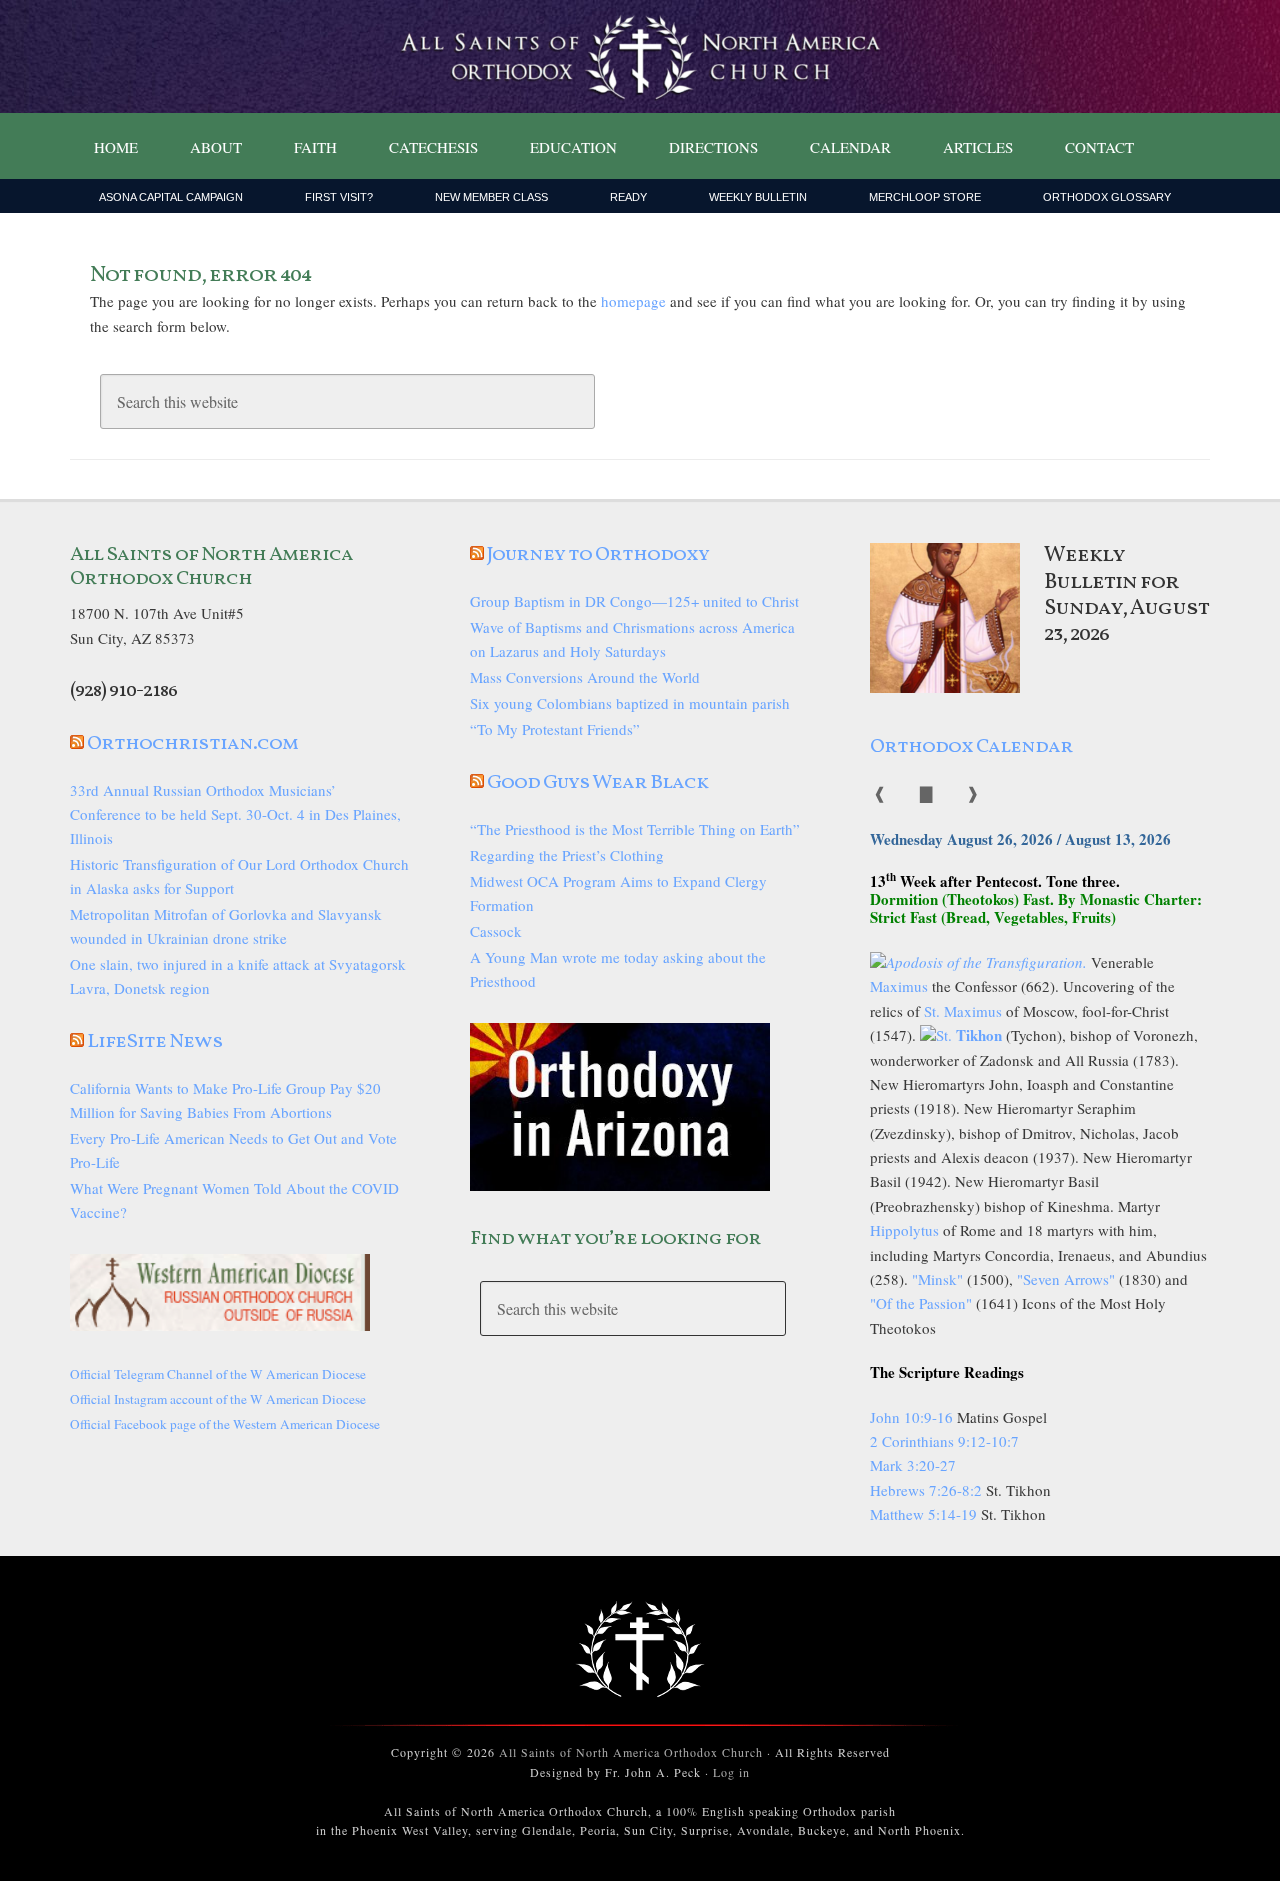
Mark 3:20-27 (913, 1465)
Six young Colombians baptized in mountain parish (630, 703)
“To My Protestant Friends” (555, 729)
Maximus (899, 986)
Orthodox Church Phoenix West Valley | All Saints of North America (640, 57)
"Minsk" (937, 1279)
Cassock (496, 931)
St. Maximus (963, 1011)
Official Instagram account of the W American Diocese (218, 1399)
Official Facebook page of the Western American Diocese (225, 1424)
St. (969, 1035)
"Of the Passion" (921, 1303)
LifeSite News (155, 1042)
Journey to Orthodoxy (598, 555)
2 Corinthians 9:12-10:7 (944, 1441)
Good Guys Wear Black (597, 783)
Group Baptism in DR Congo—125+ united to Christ (634, 601)
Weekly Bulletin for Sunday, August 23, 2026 (1126, 595)
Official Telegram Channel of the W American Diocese (218, 1374)
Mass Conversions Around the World (585, 677)
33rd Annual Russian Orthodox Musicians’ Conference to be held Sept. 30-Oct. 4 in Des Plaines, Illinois (235, 814)
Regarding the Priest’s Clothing (567, 855)
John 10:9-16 (911, 1417)
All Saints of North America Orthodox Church (631, 1752)
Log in (731, 1772)
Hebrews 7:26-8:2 (928, 1490)
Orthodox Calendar (971, 747)
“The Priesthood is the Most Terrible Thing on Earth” (635, 829)
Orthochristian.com (192, 744)
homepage (633, 301)
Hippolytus (904, 1230)
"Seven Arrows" (1066, 1279)
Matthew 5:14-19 (923, 1514)
